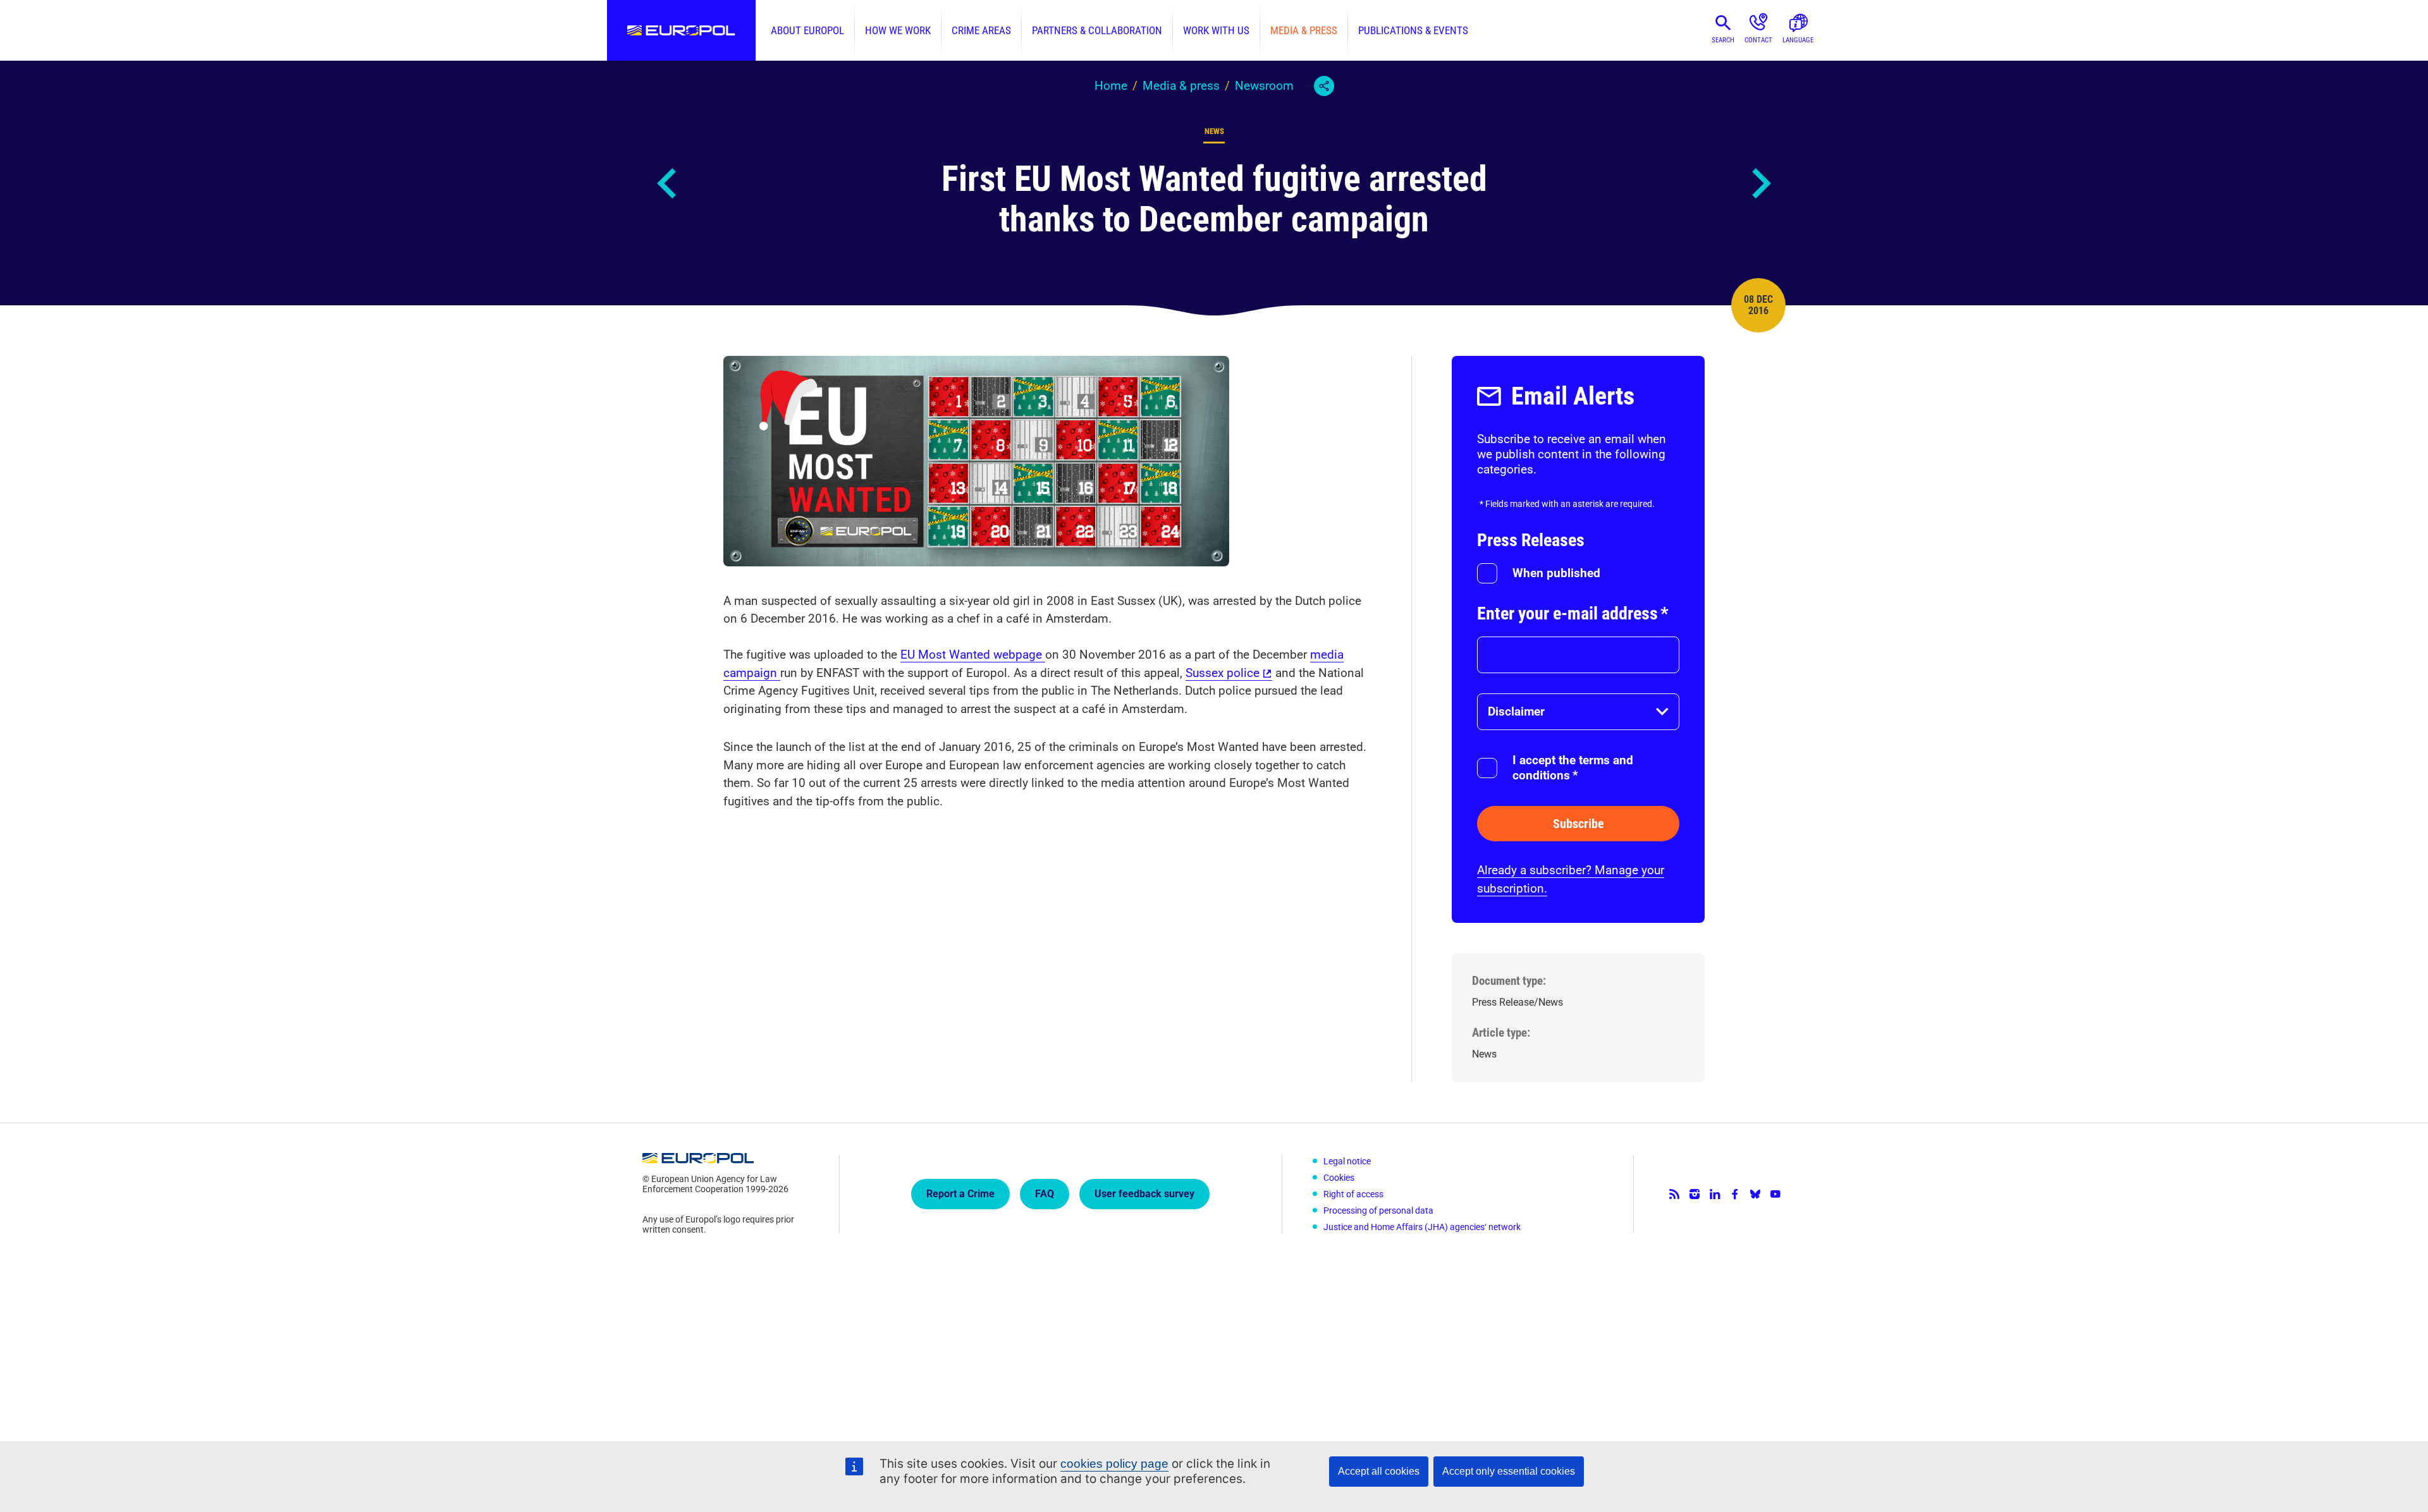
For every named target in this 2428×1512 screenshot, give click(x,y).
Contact (1758, 40)
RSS (1674, 1194)
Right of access (1353, 1194)
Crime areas (981, 30)
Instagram (1695, 1194)
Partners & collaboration (1097, 30)
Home (1111, 86)
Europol (681, 30)
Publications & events (1413, 30)
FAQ (1045, 1194)
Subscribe (1579, 824)
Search (1723, 40)
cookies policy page (1114, 1464)
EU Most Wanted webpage (973, 655)
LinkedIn (1715, 1194)
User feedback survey (1144, 1194)
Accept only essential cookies (1509, 1471)
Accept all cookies (1379, 1471)
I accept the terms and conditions (1573, 768)
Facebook (1735, 1194)
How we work (898, 30)
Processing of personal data (1378, 1210)
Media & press (1304, 30)
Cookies (1339, 1178)
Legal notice (1347, 1161)
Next (1760, 183)
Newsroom (1264, 86)
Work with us (1216, 30)
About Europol (807, 30)
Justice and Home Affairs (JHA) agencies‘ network (1422, 1227)
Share (1324, 86)
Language (1798, 40)
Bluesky (1755, 1194)
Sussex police (1223, 673)
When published (1556, 573)
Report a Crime (960, 1194)
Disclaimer (1516, 711)
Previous (668, 183)
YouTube (1775, 1194)
